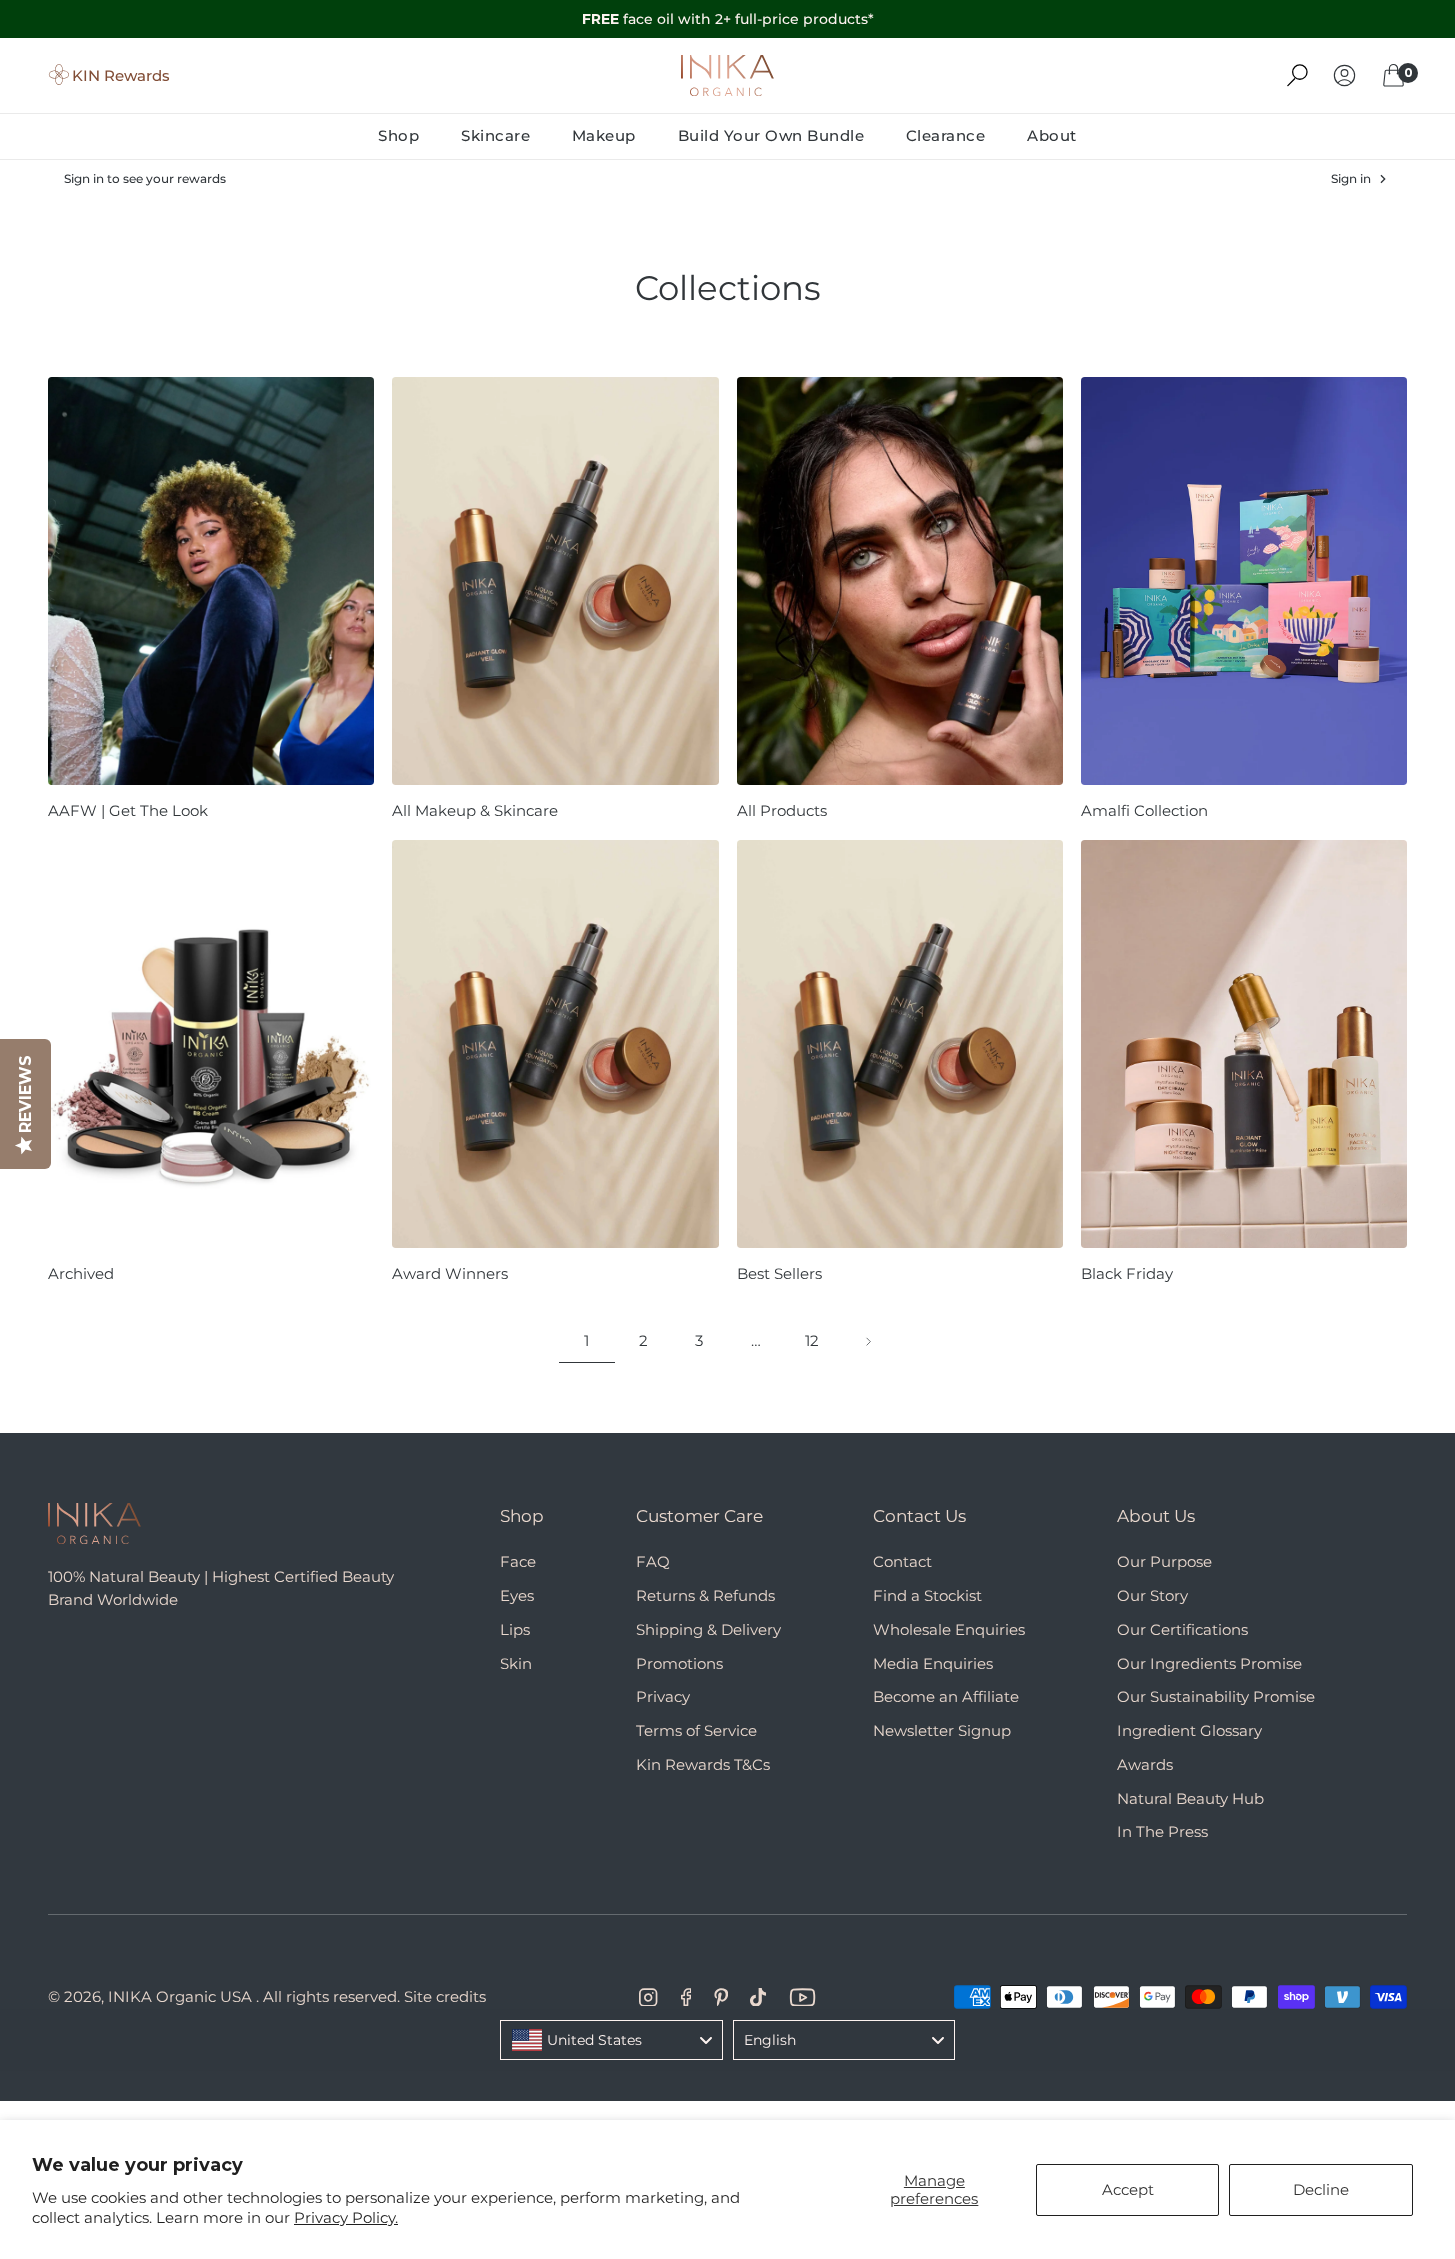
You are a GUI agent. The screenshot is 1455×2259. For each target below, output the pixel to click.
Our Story (1152, 1595)
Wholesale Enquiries (949, 1629)
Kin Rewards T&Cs (703, 1764)
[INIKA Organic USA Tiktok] (758, 1997)
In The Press (1162, 1831)
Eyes (517, 1595)
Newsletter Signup (942, 1730)
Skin (516, 1663)
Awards (1145, 1764)
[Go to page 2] (868, 1342)
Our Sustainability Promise (1216, 1696)
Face (518, 1561)
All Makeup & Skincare (475, 810)
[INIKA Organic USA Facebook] (686, 1997)
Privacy (663, 1696)
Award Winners (450, 1273)
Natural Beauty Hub (1190, 1798)
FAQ (653, 1561)
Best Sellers (779, 1273)
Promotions (679, 1663)
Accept (1128, 2189)
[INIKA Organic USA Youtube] (802, 1997)
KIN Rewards (121, 74)
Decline (1321, 2189)
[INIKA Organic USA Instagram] (648, 1997)
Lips (515, 1629)
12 (812, 1340)
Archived (81, 1273)
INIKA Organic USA (180, 1996)
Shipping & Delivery (708, 1629)
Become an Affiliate (946, 1696)
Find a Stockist (927, 1595)
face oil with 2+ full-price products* (728, 19)
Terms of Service (696, 1730)
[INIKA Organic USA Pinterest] (721, 1997)
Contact (902, 1561)
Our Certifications (1182, 1629)
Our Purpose (1164, 1561)
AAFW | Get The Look (128, 810)
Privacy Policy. (346, 2217)
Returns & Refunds (705, 1595)
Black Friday (1127, 1273)
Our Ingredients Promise (1209, 1663)
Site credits (445, 1996)
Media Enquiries (933, 1663)
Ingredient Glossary (1189, 1730)
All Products (782, 810)
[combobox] (611, 2040)
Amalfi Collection (1144, 810)
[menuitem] (409, 135)
